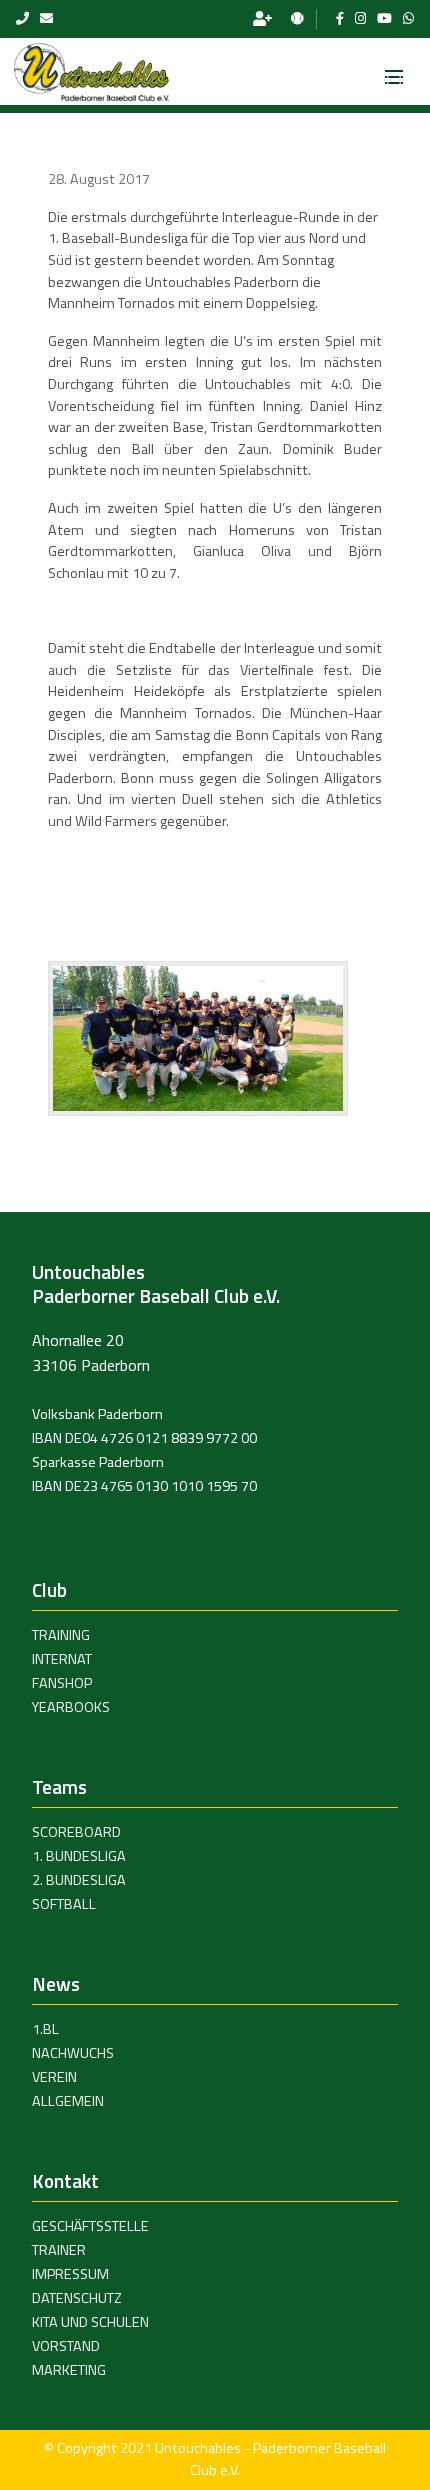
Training (61, 1635)
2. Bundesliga (79, 1880)
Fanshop (62, 1683)
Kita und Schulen (90, 2322)
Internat (62, 1659)
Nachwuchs (73, 2053)
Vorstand (66, 2346)
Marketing (69, 2370)
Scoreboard (76, 1832)
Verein (54, 2077)
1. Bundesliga (79, 1856)
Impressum (70, 2274)
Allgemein (68, 2101)
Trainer (59, 2250)
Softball (64, 1904)
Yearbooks (71, 1707)
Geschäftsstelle (90, 2226)
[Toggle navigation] (394, 71)
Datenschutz (77, 2298)
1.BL (45, 2029)
